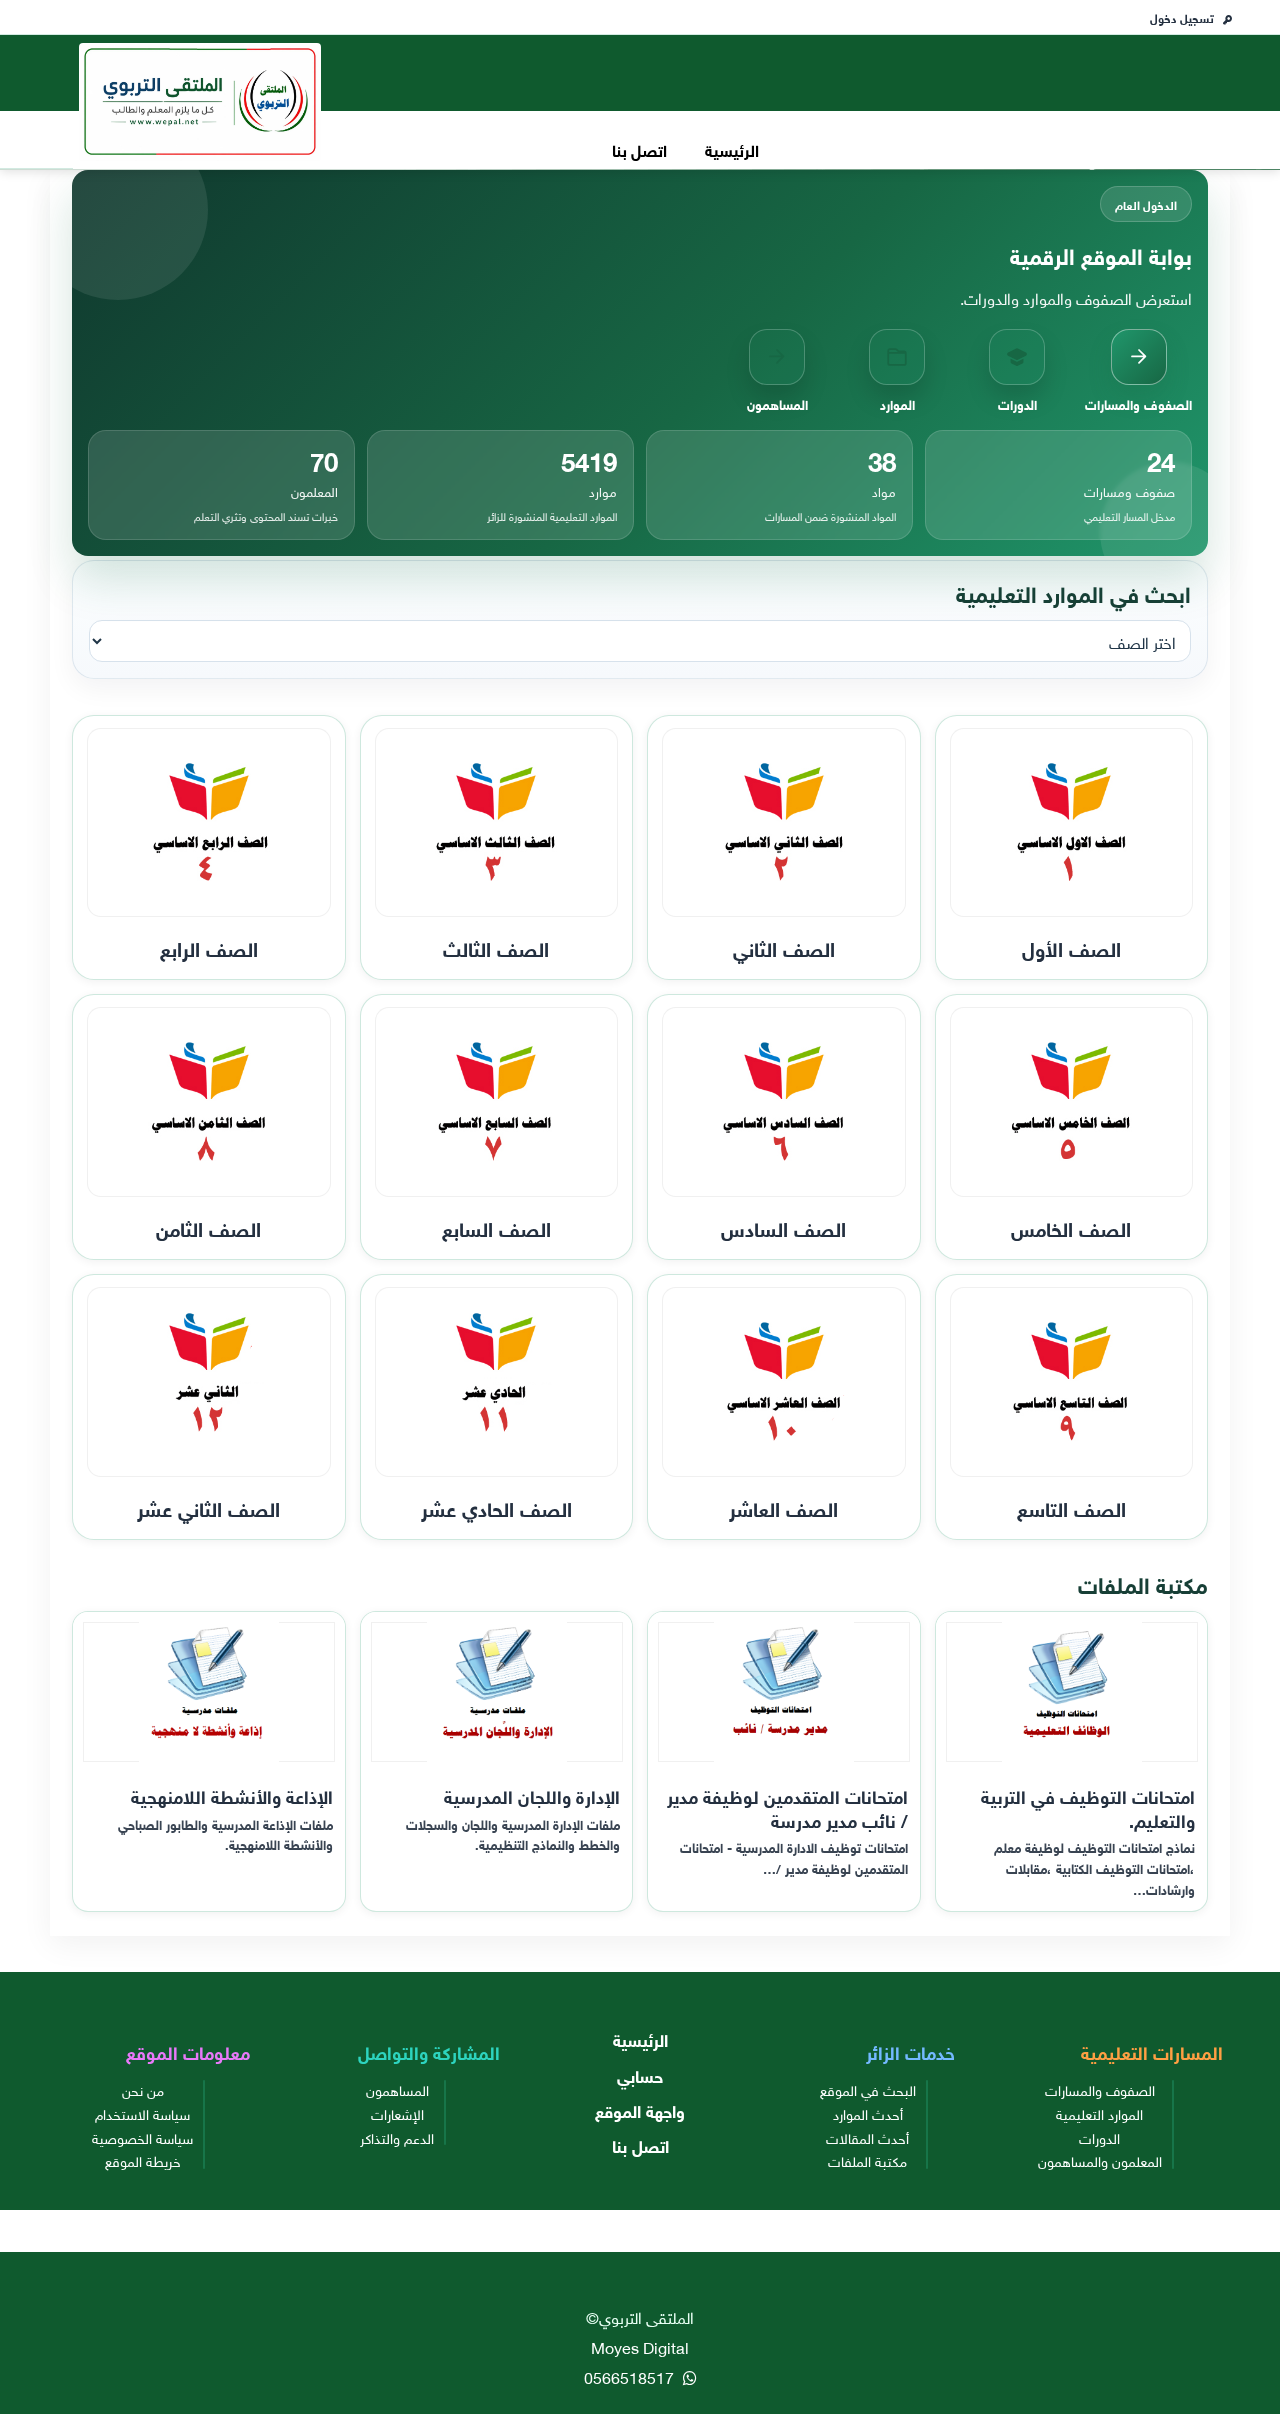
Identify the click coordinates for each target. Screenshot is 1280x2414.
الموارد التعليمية (1099, 2113)
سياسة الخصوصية (142, 2137)
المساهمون (397, 2089)
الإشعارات (397, 2113)
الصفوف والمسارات (1100, 2089)
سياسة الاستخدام (142, 2113)
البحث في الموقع (868, 2089)
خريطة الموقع (143, 2160)
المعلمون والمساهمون (1100, 2160)
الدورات (1099, 2137)
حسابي (640, 2074)
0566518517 (631, 2376)
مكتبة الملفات (867, 2160)
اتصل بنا (639, 148)
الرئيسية (732, 148)
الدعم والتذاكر (397, 2137)
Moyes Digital (640, 2346)
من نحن (143, 2089)
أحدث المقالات (867, 2137)
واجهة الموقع (640, 2109)
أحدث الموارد (868, 2113)
